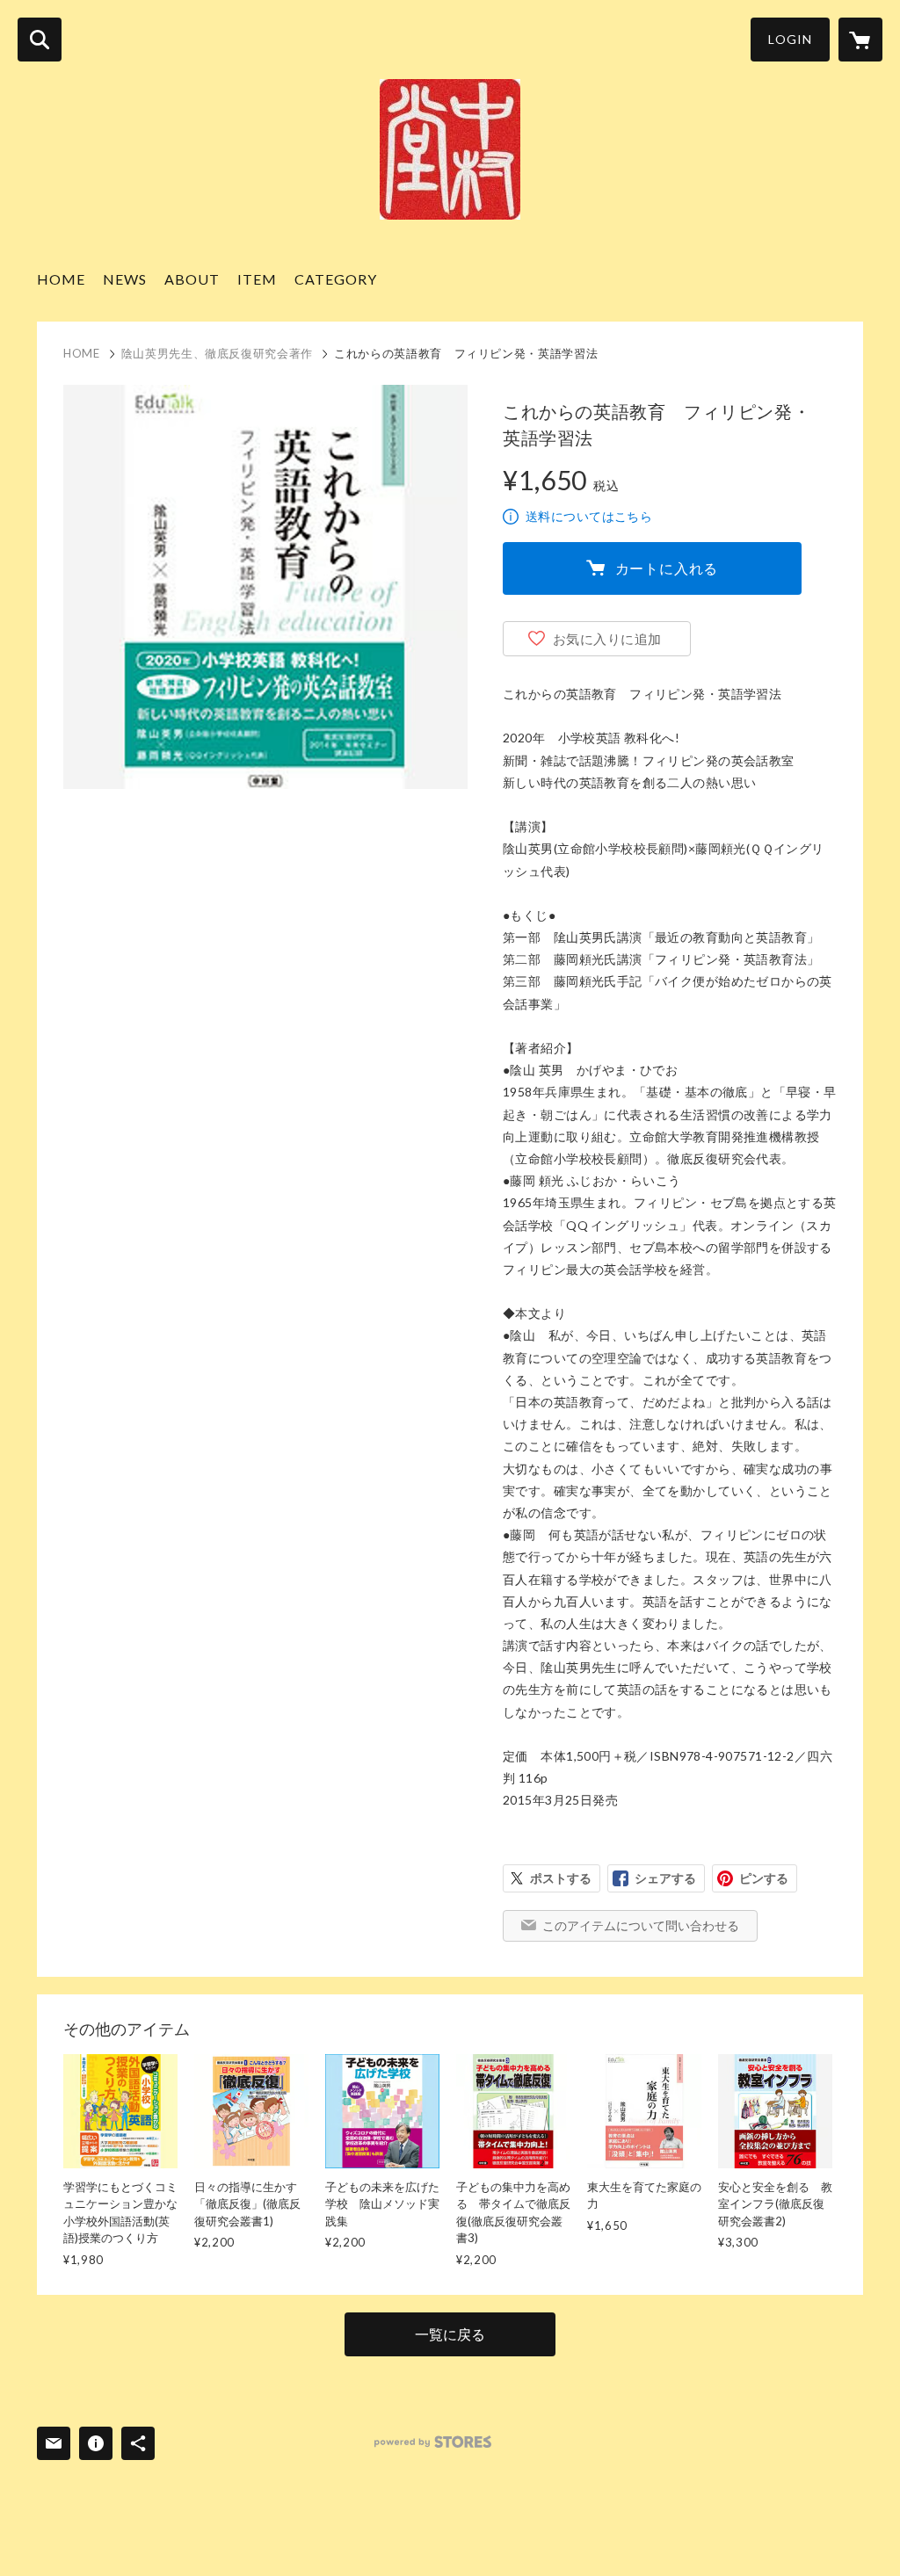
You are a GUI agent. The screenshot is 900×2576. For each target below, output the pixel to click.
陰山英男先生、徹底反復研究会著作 (217, 353)
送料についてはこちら (589, 516)
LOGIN (790, 39)
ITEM (257, 279)
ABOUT (192, 279)
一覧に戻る (450, 2334)
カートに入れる (667, 568)
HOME (61, 279)
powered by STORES (433, 2442)
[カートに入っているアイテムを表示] (860, 40)
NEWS (125, 279)
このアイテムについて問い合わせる (641, 1925)
